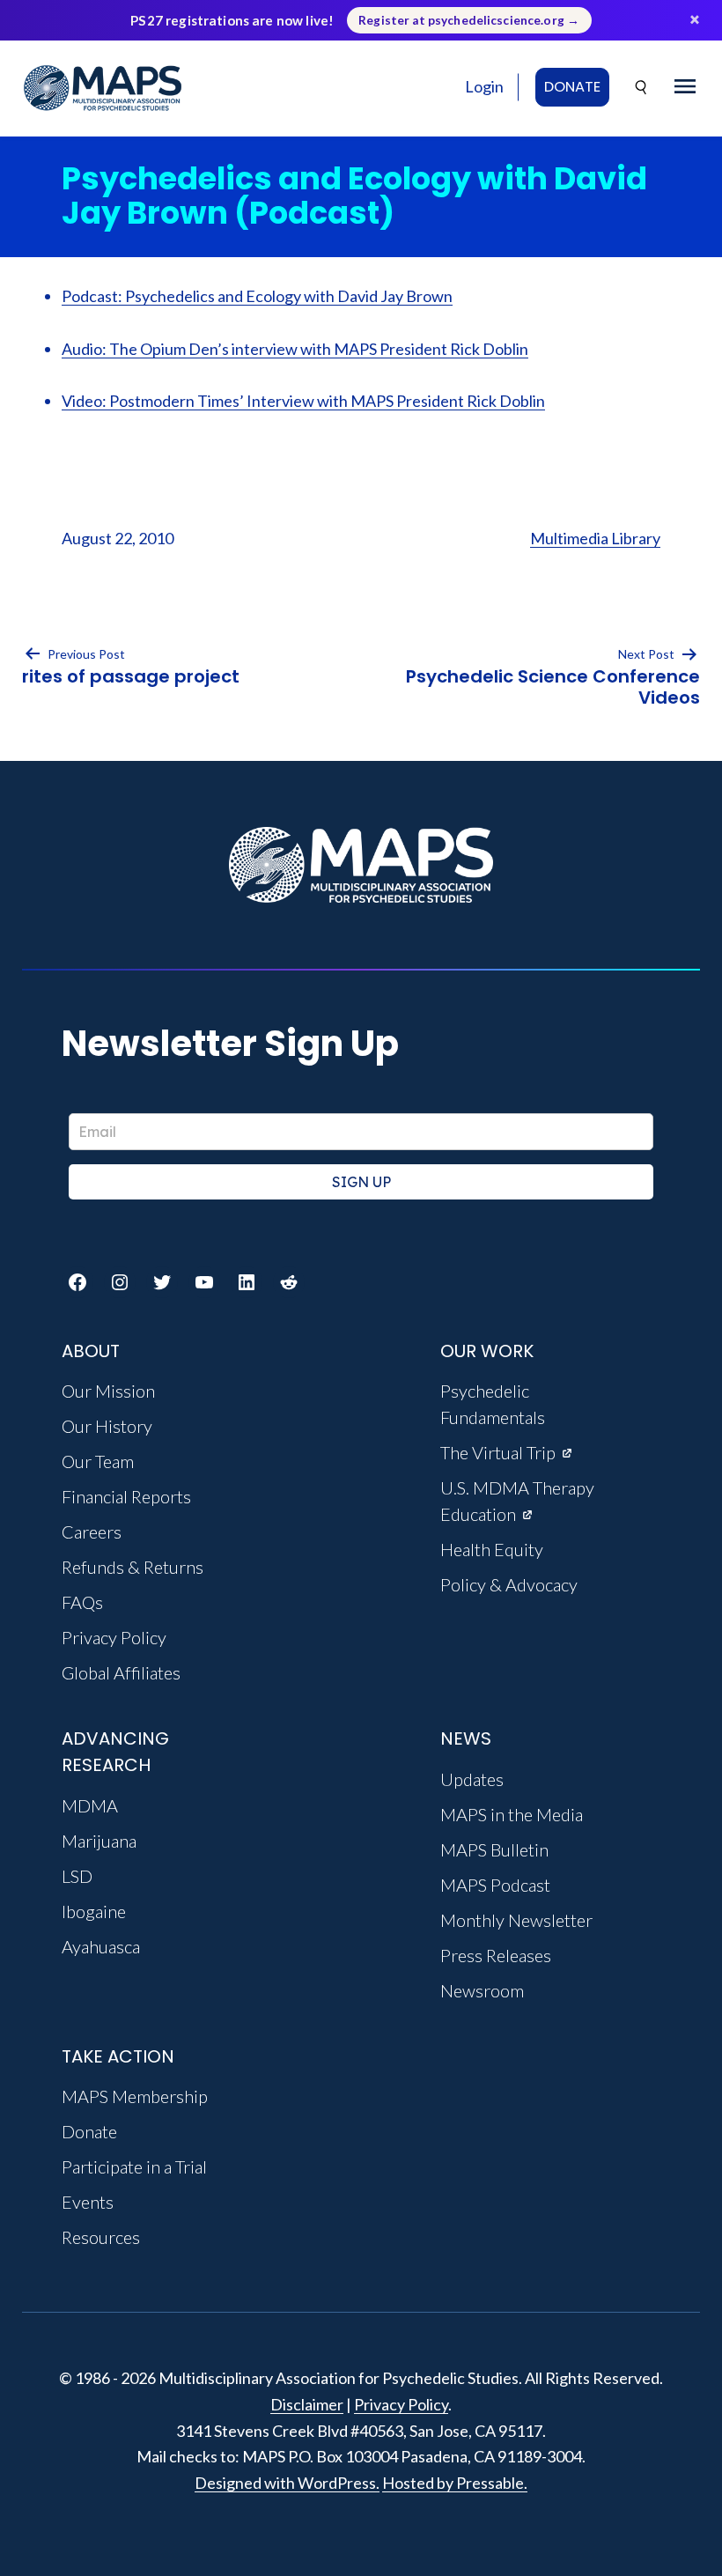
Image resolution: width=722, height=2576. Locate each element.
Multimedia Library (595, 538)
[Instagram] (120, 1282)
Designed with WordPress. (287, 2483)
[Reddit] (289, 1282)
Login (484, 86)
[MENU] (685, 87)
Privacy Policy (401, 2404)
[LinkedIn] (247, 1282)
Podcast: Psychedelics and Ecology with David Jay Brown (257, 296)
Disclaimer (307, 2404)
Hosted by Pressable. (455, 2483)
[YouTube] (204, 1282)
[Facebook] (77, 1282)
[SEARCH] (642, 88)
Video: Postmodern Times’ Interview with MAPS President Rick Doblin (303, 401)
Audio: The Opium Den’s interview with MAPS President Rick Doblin (295, 349)
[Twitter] (162, 1282)
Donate (572, 87)
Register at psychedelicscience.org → (469, 20)
